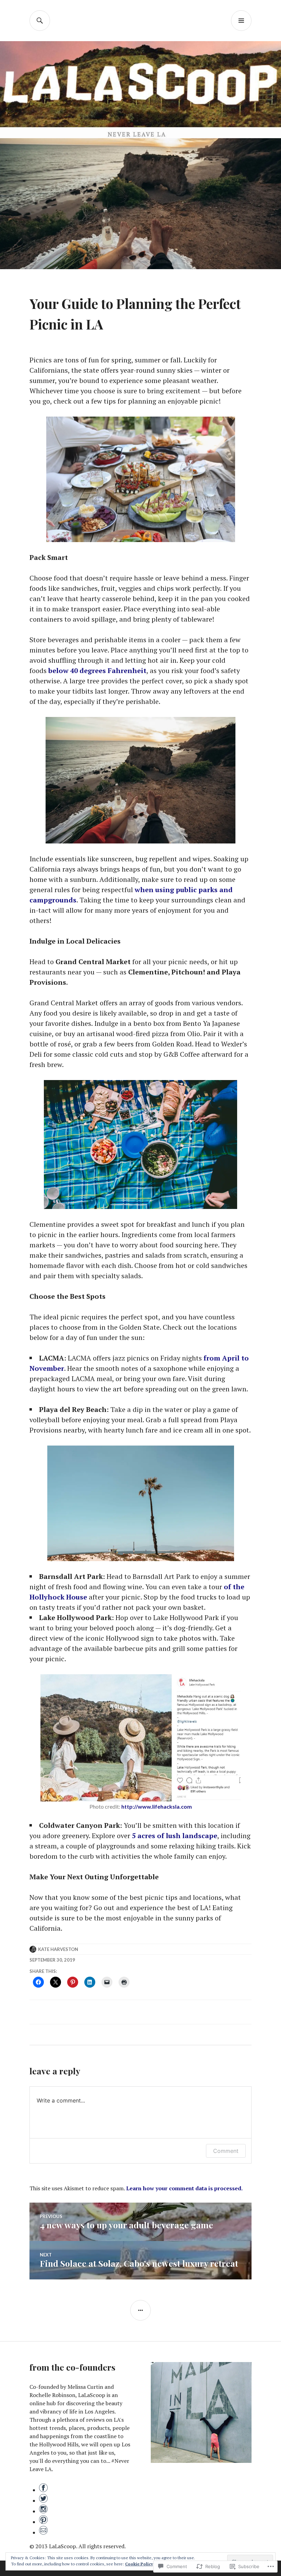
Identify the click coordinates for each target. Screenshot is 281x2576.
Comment (226, 2151)
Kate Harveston (58, 1949)
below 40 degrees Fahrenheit (97, 670)
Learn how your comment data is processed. (184, 2188)
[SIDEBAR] (140, 2310)
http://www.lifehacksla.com (157, 1806)
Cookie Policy (139, 2564)
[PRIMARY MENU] (241, 21)
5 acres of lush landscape (175, 1836)
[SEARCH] (40, 21)
